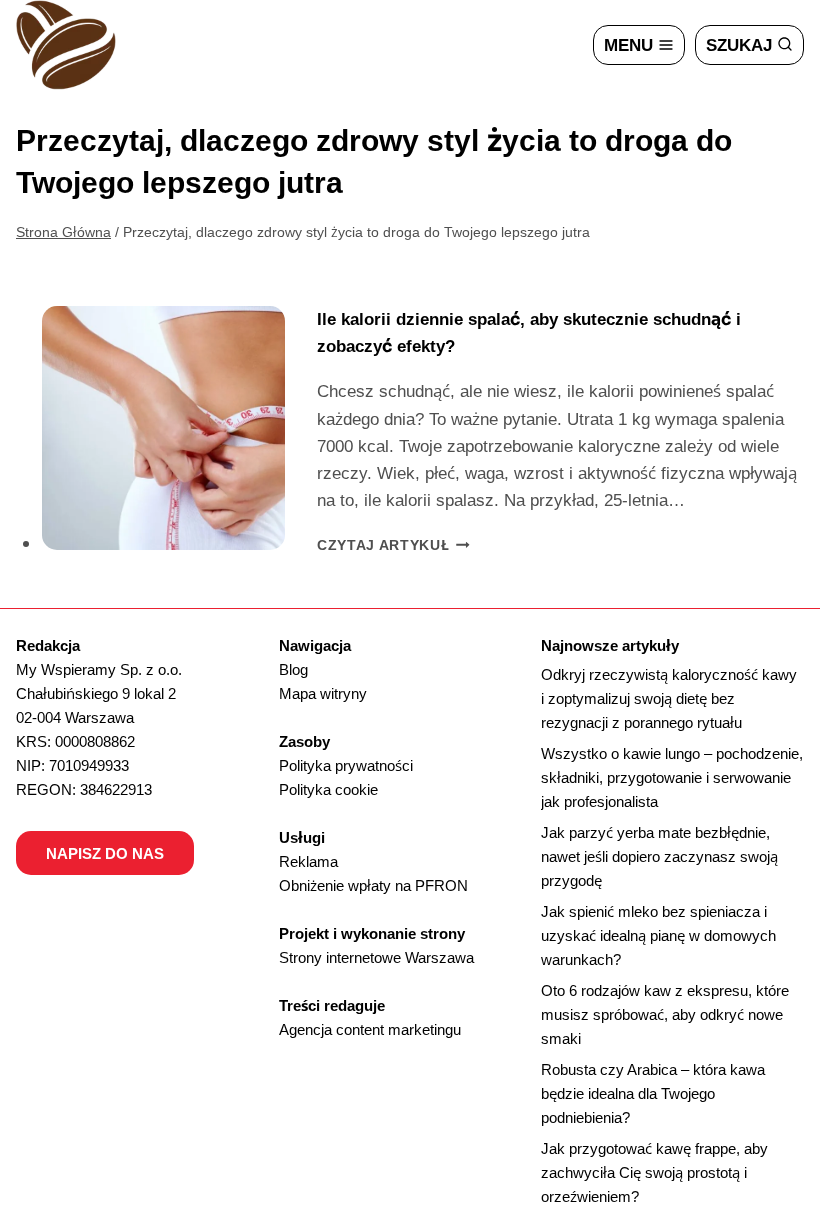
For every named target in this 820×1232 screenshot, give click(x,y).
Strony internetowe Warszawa (376, 957)
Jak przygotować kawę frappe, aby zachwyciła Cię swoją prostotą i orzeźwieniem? (654, 1172)
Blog (293, 669)
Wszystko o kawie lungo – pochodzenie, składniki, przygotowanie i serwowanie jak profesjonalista (672, 777)
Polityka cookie (328, 789)
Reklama (308, 861)
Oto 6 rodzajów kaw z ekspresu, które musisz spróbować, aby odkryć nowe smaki (665, 1014)
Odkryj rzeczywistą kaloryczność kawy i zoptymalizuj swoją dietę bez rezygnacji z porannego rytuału (669, 698)
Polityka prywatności (346, 765)
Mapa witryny (323, 693)
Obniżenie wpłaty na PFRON (373, 885)
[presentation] (164, 428)
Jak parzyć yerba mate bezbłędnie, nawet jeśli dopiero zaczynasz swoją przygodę (659, 856)
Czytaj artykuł (393, 544)
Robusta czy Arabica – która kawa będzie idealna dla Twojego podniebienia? (653, 1093)
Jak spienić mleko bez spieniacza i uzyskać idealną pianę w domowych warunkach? (658, 935)
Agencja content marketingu (370, 1029)
